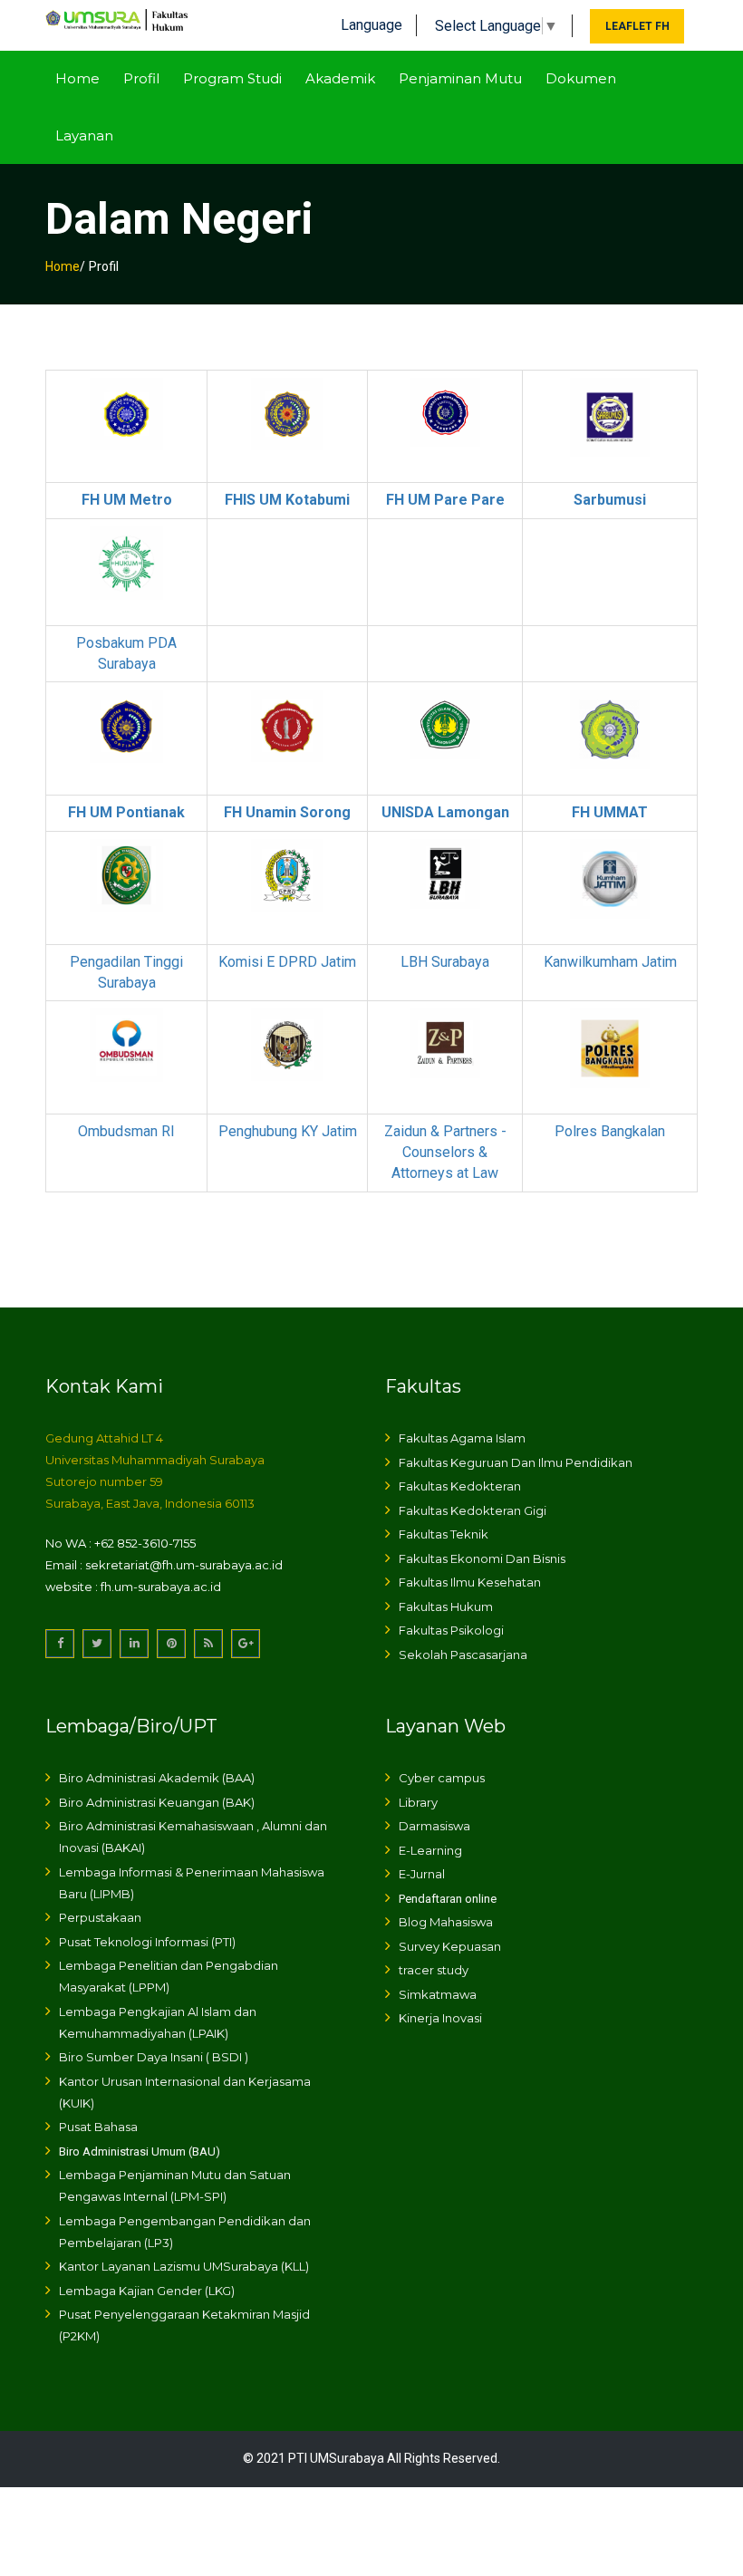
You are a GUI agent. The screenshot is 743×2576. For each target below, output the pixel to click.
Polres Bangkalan (610, 1131)
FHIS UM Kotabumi (287, 500)
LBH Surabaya (445, 962)
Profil (141, 78)
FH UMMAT (610, 812)
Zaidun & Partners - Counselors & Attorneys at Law (445, 1152)
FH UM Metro (127, 500)
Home (77, 78)
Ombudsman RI (126, 1131)
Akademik (340, 78)
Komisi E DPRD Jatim (287, 962)
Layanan (84, 135)
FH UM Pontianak (126, 812)
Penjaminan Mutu (460, 78)
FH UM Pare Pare (445, 500)
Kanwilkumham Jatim (610, 962)
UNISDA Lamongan (445, 812)
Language (371, 25)
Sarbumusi (610, 500)
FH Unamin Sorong (287, 812)
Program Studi (232, 78)
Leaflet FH (637, 26)
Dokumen (581, 78)
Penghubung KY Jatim (288, 1131)
